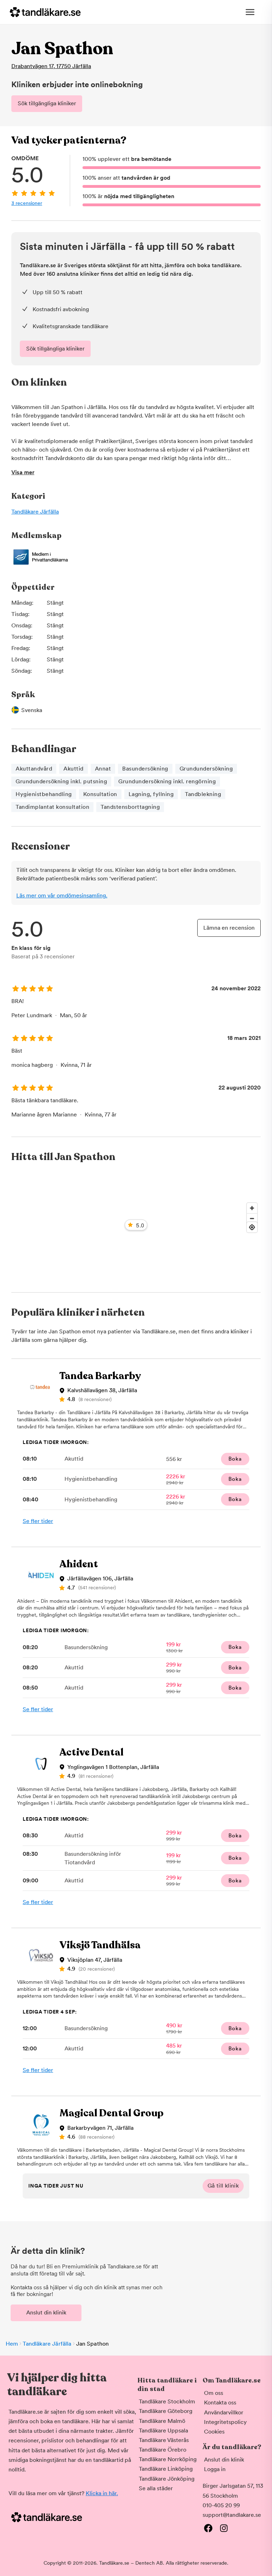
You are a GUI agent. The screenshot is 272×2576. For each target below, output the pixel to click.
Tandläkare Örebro (163, 2450)
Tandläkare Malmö (162, 2421)
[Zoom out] (252, 1218)
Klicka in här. (102, 2493)
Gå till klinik (223, 2186)
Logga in (215, 2469)
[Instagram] (224, 2528)
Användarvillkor (224, 2412)
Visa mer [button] (23, 472)
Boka (235, 1459)
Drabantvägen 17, (51, 66)
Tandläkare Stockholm (167, 2401)
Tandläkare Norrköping (168, 2459)
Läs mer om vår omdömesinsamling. (62, 895)
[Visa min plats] (252, 1227)
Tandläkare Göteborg (166, 2411)
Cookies (214, 2432)
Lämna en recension (229, 928)
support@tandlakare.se (232, 2515)
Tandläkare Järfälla (35, 512)
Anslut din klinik (46, 2312)
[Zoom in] (252, 1208)
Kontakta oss (220, 2403)
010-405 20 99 (221, 2505)
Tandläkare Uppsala (163, 2431)
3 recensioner (27, 203)
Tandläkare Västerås (164, 2440)
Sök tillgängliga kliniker (47, 103)
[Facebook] (208, 2528)
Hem (12, 2344)
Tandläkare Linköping (166, 2469)
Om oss (214, 2393)
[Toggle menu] (250, 12)
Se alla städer (156, 2488)
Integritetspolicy (225, 2422)
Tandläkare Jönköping (167, 2479)
